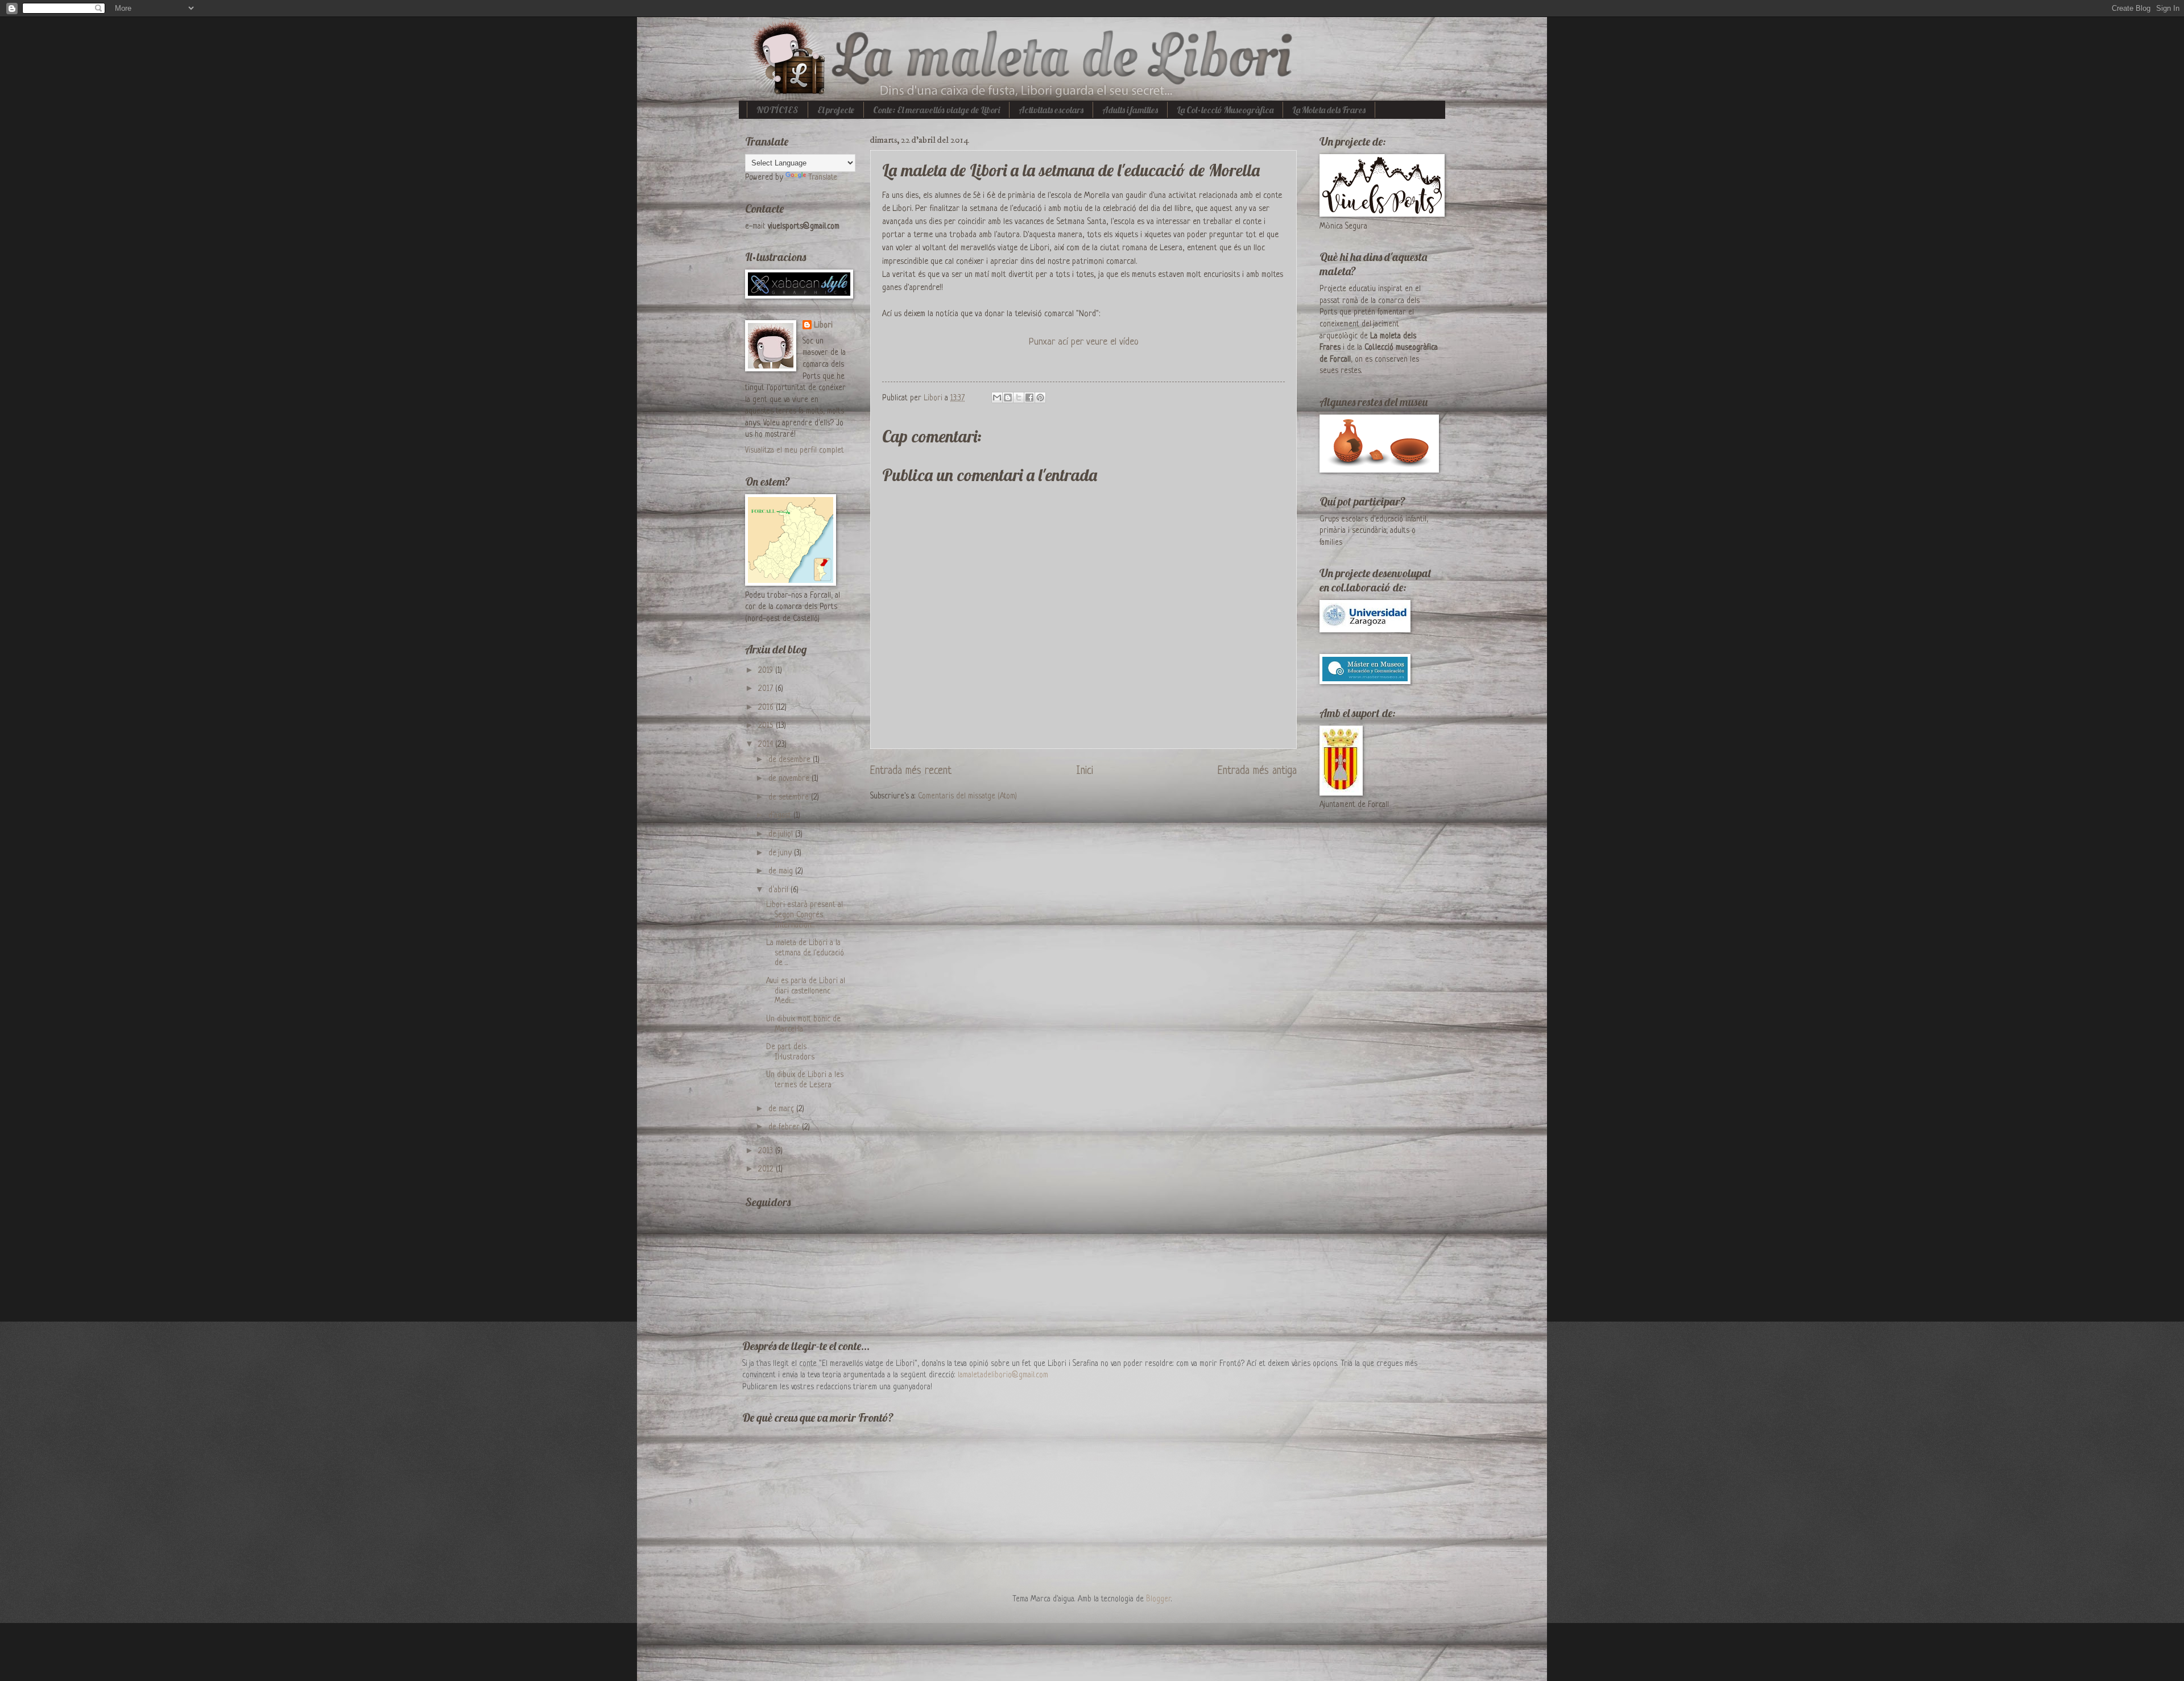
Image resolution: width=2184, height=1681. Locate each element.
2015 (767, 726)
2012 (767, 1169)
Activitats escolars (1051, 110)
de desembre (791, 760)
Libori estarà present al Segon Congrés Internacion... (804, 915)
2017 (767, 689)
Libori (823, 326)
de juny (781, 853)
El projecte (836, 110)
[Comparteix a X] (1019, 398)
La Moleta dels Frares (1329, 110)
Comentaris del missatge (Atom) (967, 796)
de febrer (785, 1127)
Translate (823, 178)
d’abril (779, 890)
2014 (767, 745)
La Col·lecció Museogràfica (1225, 110)
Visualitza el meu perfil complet (795, 451)
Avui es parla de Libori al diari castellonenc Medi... (806, 991)
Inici (1085, 771)
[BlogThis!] (1008, 398)
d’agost (781, 816)
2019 (767, 671)
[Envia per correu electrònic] (997, 398)
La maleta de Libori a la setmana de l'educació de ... (805, 953)
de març (782, 1109)
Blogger (1159, 1599)
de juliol (782, 835)
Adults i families (1130, 110)
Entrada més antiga (1257, 771)
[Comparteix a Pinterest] (1040, 398)
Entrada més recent (911, 771)
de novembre (790, 779)
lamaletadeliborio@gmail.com (1003, 1375)
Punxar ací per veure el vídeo (1084, 342)
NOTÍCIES (777, 110)
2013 (767, 1151)
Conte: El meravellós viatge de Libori (936, 110)
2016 (767, 708)
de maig (782, 871)
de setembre (790, 798)
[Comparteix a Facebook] (1029, 398)
